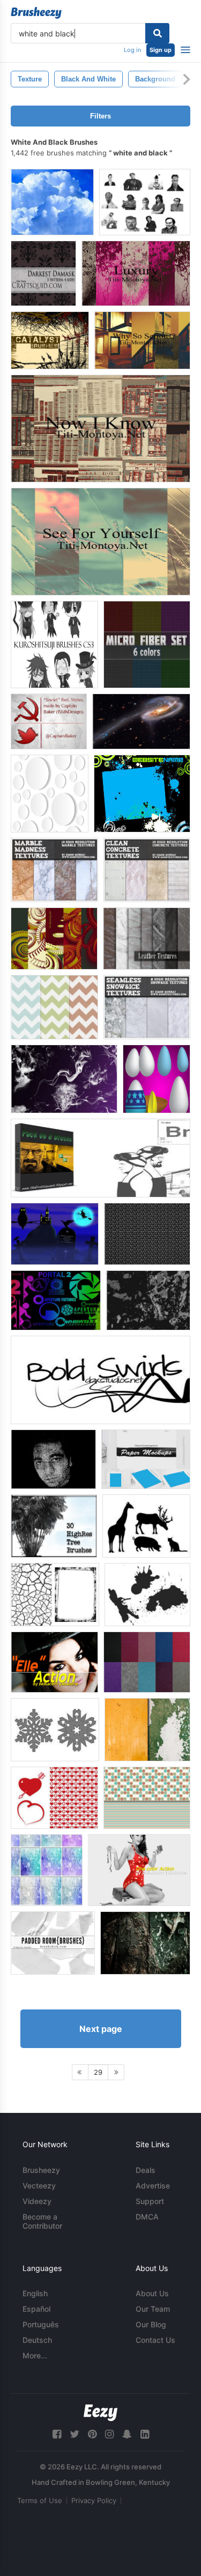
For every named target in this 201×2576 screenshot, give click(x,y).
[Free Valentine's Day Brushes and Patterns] (54, 1798)
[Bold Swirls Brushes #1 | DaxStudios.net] (100, 1380)
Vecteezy (39, 2186)
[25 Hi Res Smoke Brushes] (64, 1079)
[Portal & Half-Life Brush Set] (56, 1300)
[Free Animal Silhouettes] (146, 1526)
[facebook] (57, 2434)
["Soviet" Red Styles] (49, 721)
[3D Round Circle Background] (50, 794)
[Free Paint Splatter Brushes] (147, 1595)
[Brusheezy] (36, 13)
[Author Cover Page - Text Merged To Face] (53, 1459)
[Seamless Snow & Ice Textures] (147, 1007)
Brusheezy (41, 2170)
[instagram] (109, 2434)
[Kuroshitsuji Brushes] (54, 645)
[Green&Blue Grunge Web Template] (142, 794)
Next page (101, 2029)
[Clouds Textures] (52, 202)
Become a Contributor (42, 2221)
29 (98, 2072)
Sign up (161, 50)
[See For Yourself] (100, 542)
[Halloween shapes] (55, 1234)
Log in (132, 50)
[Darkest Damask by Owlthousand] (43, 273)
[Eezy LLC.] (100, 2413)
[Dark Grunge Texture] (148, 1300)
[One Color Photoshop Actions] (139, 1870)
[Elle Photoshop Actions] (54, 1662)
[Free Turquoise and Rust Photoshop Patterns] (147, 1798)
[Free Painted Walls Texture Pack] (147, 1730)
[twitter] (75, 2434)
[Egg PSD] (157, 1079)
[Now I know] (100, 429)
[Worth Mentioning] (54, 939)
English (35, 2293)
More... (35, 2355)
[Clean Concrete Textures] (147, 870)
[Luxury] (136, 273)
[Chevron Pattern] (54, 1007)
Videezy (37, 2201)
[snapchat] (127, 2434)
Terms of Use (40, 2500)
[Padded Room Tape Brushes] (53, 1943)
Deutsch (37, 2340)
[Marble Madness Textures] (54, 870)
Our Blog (151, 2324)
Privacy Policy (94, 2500)
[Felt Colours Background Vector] (147, 1662)
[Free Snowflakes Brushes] (55, 1730)
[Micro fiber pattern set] (147, 645)
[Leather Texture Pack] (147, 939)
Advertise (153, 2186)
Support (150, 2201)
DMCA (147, 2217)
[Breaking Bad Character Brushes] (100, 1158)
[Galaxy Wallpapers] (141, 721)
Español (36, 2309)
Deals (146, 2170)
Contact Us (155, 2340)
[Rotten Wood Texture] (145, 1943)
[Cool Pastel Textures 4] (47, 1870)
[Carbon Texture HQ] (147, 1234)
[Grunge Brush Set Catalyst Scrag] (50, 340)
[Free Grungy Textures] (55, 1595)
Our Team (153, 2309)
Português (41, 2324)
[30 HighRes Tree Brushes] (54, 1526)
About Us (152, 2293)
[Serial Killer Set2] (145, 202)
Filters (100, 116)
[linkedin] (145, 2434)
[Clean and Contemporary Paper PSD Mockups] (146, 1459)
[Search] (157, 33)
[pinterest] (92, 2434)
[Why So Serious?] (142, 340)
